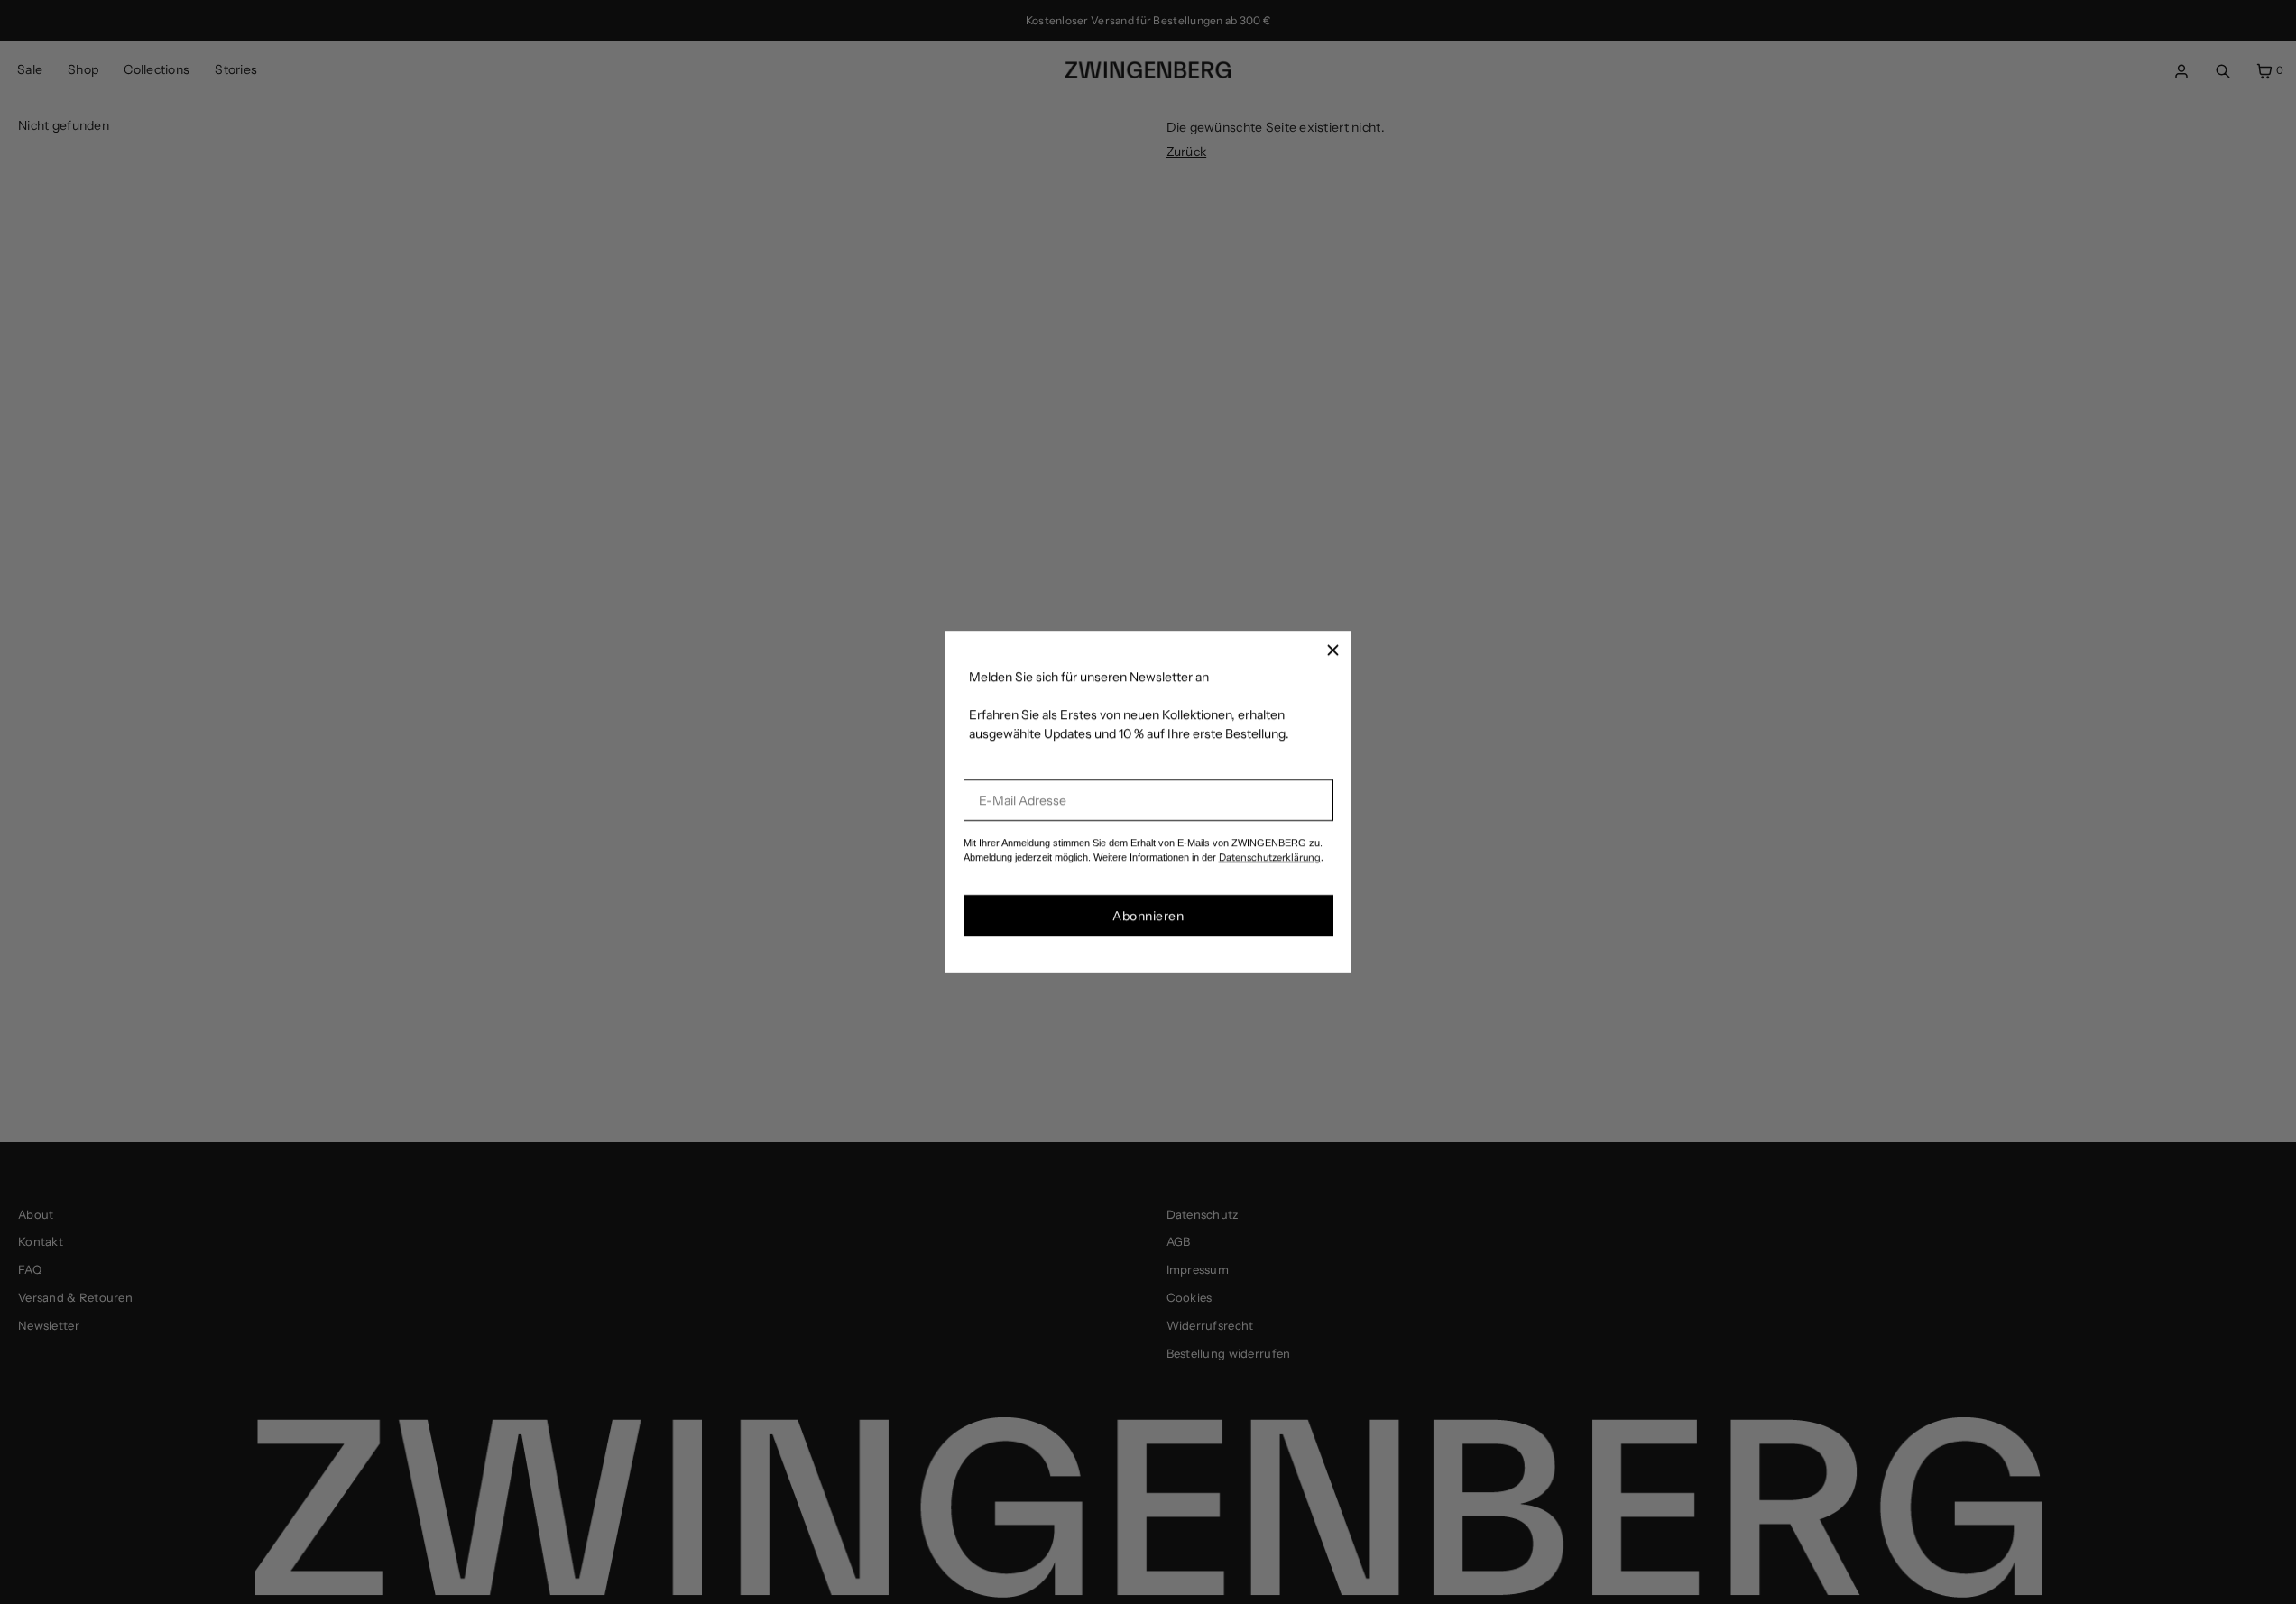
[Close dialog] (1333, 650)
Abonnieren (1148, 916)
